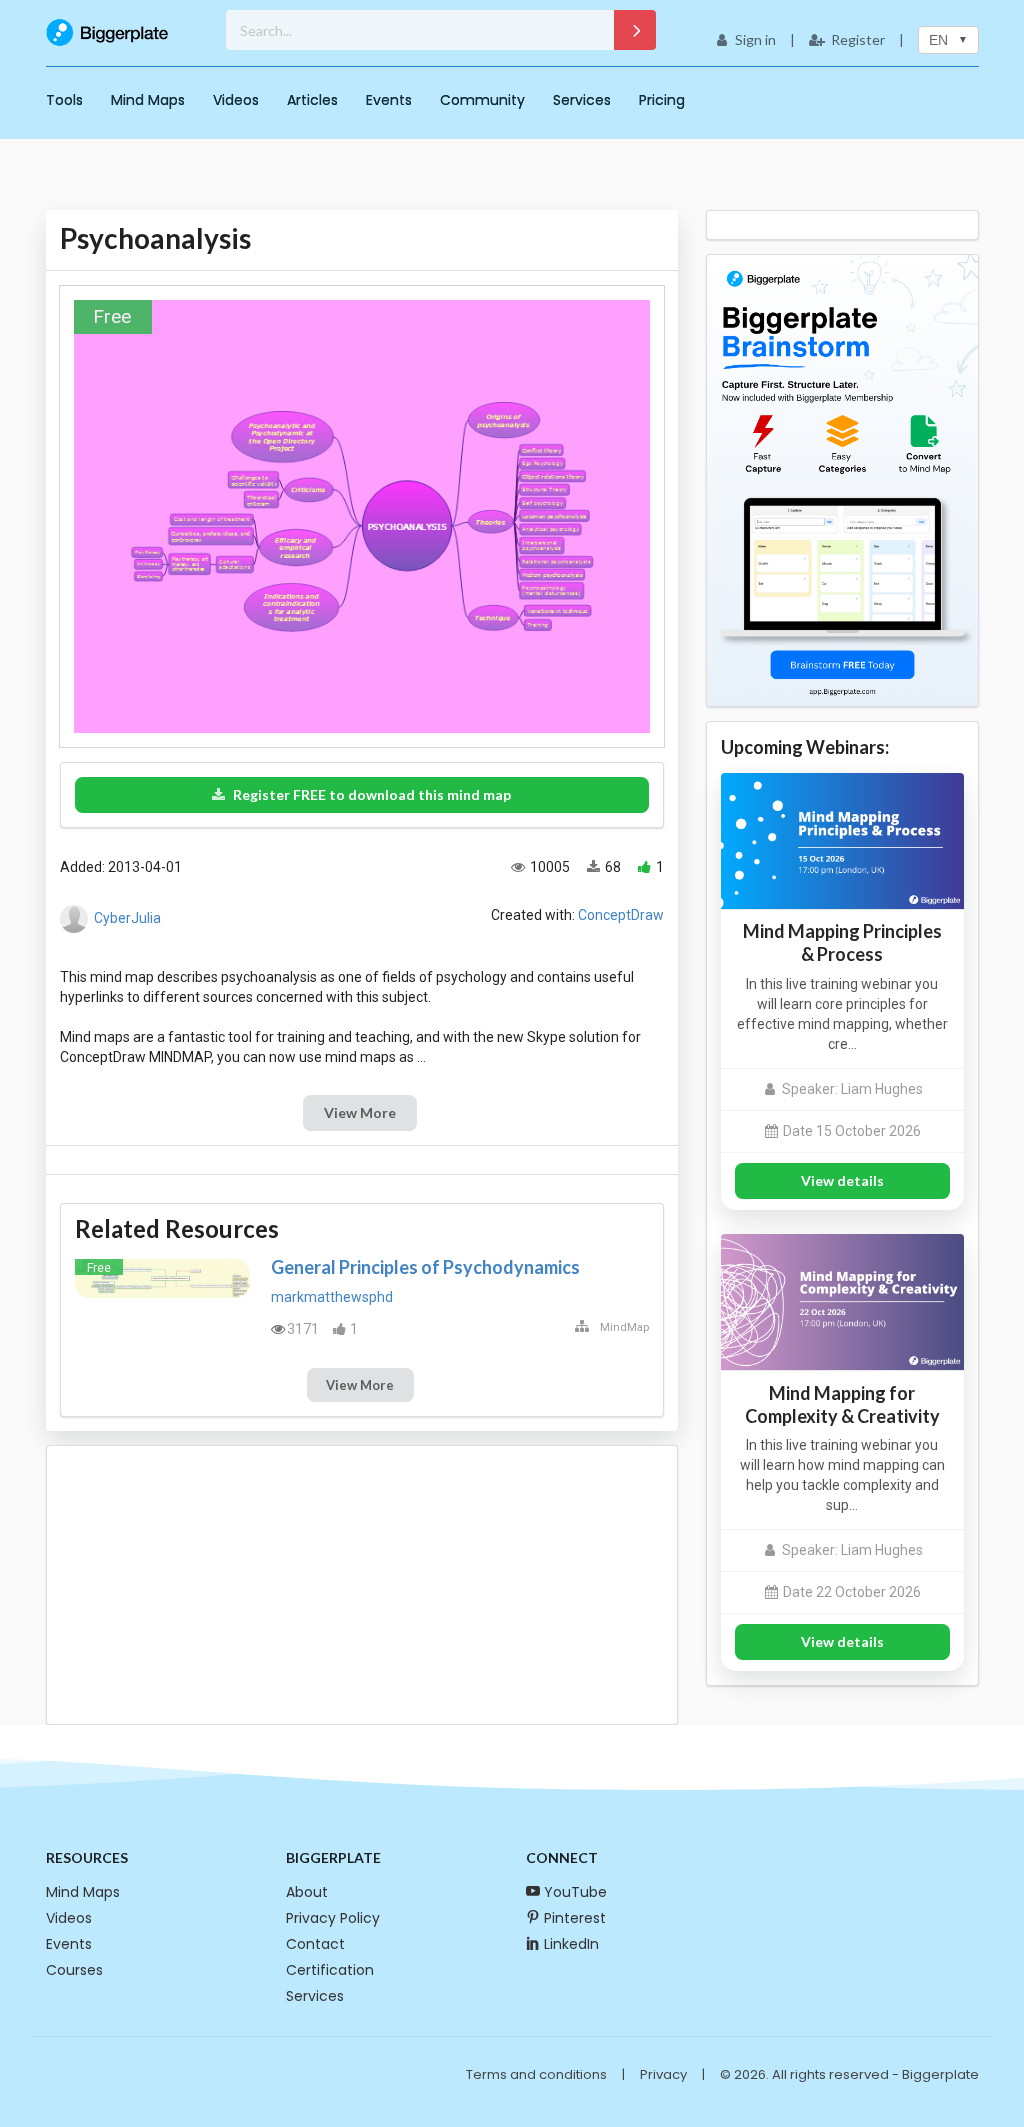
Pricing (662, 100)
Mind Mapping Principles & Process (842, 942)
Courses (74, 1970)
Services (582, 100)
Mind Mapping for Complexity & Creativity (842, 1404)
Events (389, 100)
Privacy (663, 2074)
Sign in (755, 39)
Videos (236, 100)
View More (360, 1112)
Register (858, 39)
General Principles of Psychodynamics (425, 1267)
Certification (330, 1970)
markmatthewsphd (332, 1297)
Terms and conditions (536, 2074)
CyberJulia (127, 917)
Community (482, 100)
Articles (312, 100)
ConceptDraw (621, 915)
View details (842, 1180)
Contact (315, 1944)
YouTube (575, 1892)
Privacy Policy (333, 1918)
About (307, 1892)
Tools (64, 100)
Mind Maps (148, 100)
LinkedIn (571, 1944)
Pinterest (575, 1918)
